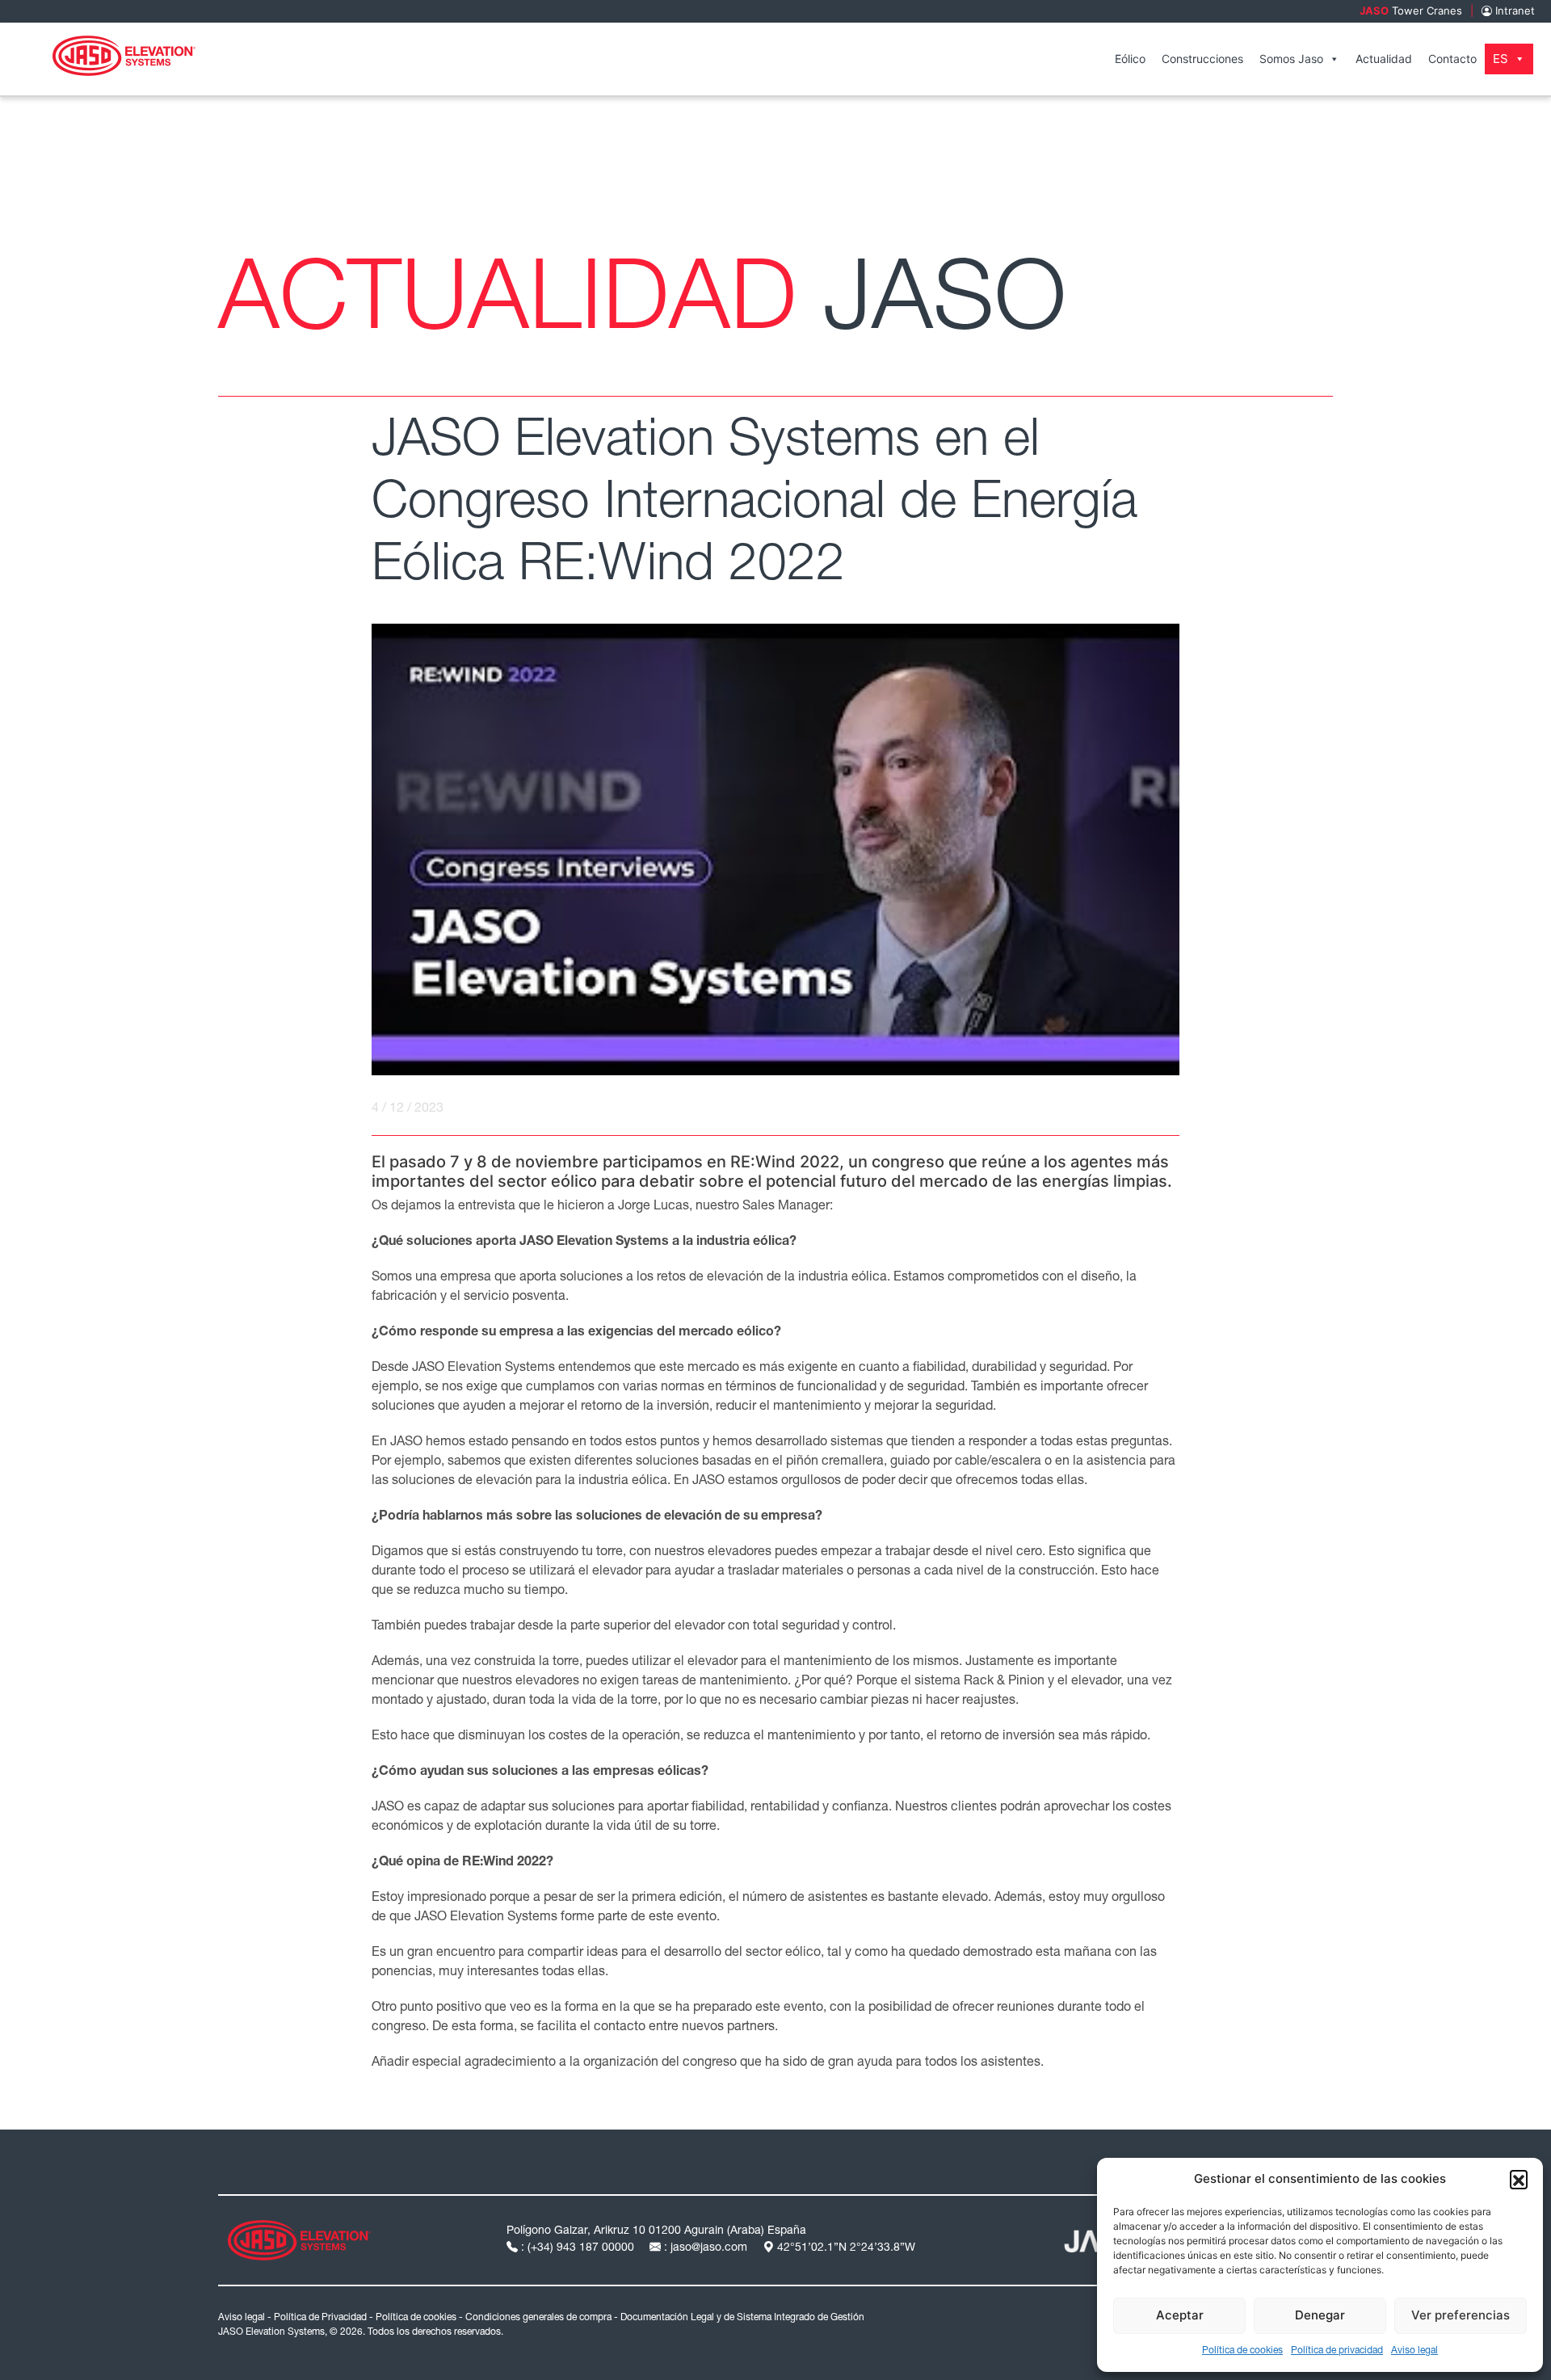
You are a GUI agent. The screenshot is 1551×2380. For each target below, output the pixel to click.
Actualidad (1384, 59)
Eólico (1130, 59)
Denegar (1320, 2315)
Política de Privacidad (320, 2318)
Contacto (1452, 59)
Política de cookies (1242, 2351)
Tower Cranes (1411, 11)
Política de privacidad (1337, 2351)
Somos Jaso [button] (1291, 59)
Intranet (1513, 11)
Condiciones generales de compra (538, 2318)
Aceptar (1180, 2315)
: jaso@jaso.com (706, 2248)
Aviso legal (1414, 2351)
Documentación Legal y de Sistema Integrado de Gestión (742, 2318)
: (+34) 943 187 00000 (578, 2248)
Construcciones (1202, 59)
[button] (1519, 2179)
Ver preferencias (1461, 2315)
